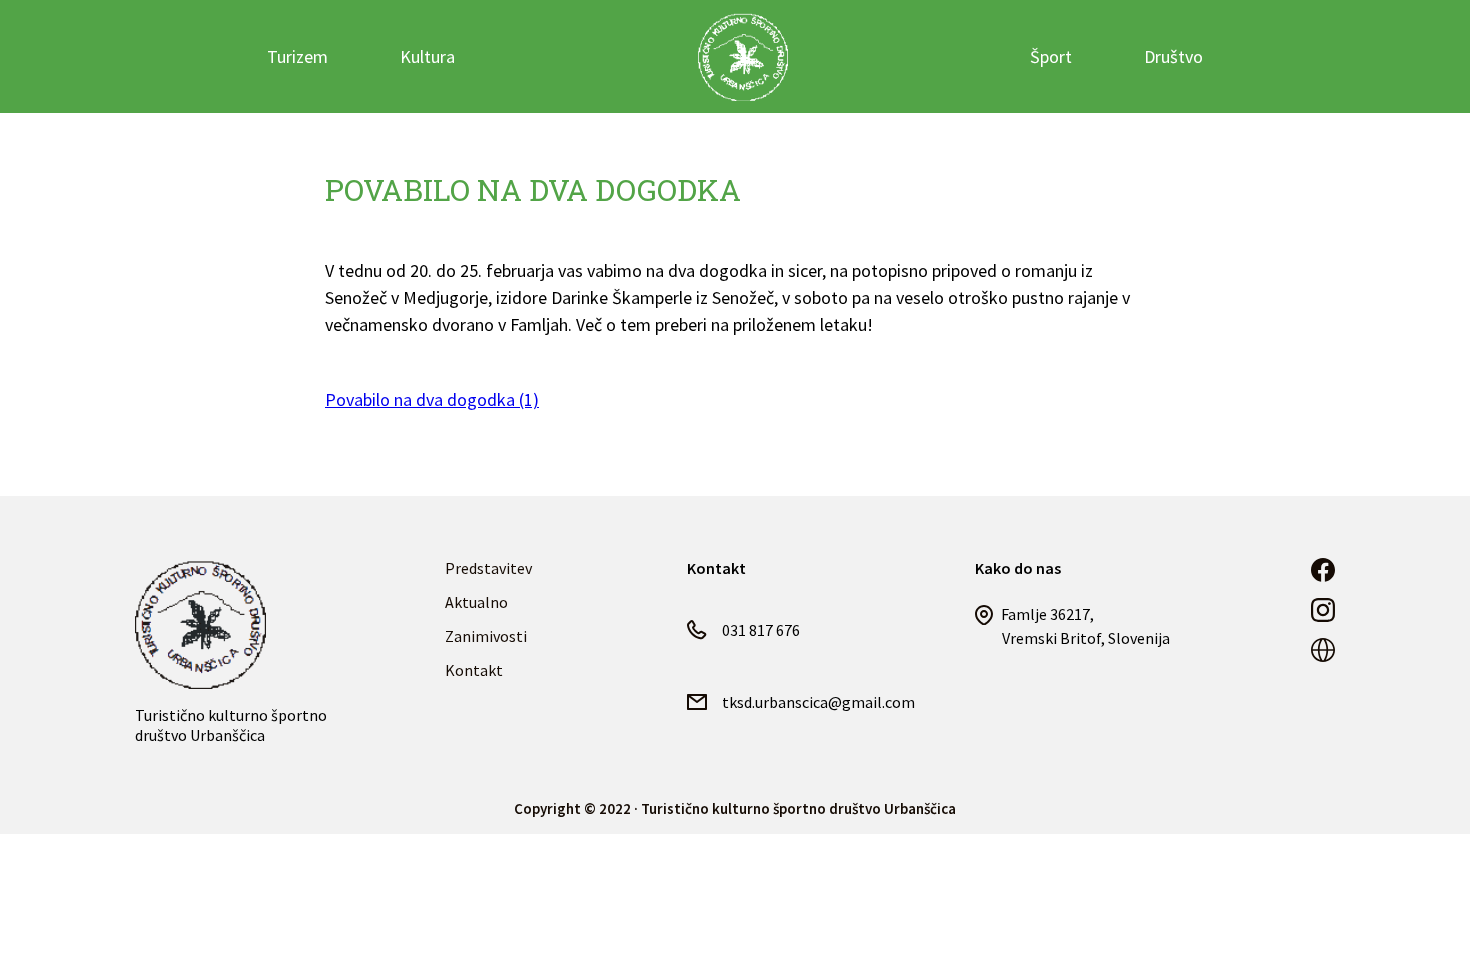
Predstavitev (488, 568)
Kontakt (474, 670)
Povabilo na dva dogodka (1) (432, 399)
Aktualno (476, 602)
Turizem (297, 56)
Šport (1051, 56)
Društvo (1173, 56)
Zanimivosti (486, 636)
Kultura (427, 56)
